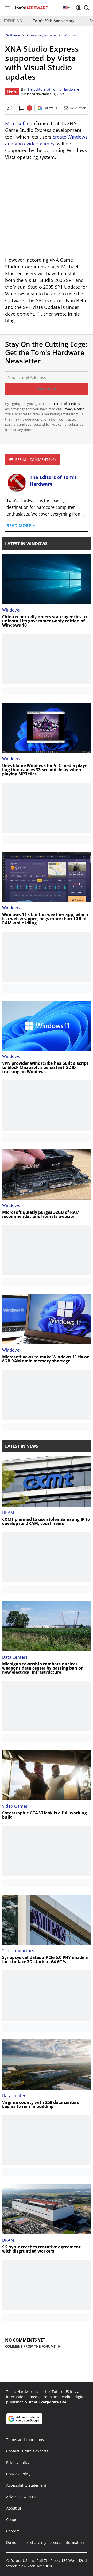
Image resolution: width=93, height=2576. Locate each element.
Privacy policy (18, 2462)
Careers (13, 2531)
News (12, 91)
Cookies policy (18, 2474)
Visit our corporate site (46, 2402)
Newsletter (78, 108)
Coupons (14, 2520)
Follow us (50, 108)
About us (14, 2508)
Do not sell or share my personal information (45, 2542)
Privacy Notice (73, 409)
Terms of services (67, 404)
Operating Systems (42, 35)
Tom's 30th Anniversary (54, 21)
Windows (71, 35)
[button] (87, 8)
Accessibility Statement (26, 2485)
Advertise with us (21, 2497)
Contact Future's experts (27, 2451)
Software (13, 35)
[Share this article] (10, 108)
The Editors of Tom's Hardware (53, 89)
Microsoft (16, 123)
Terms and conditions (25, 2440)
